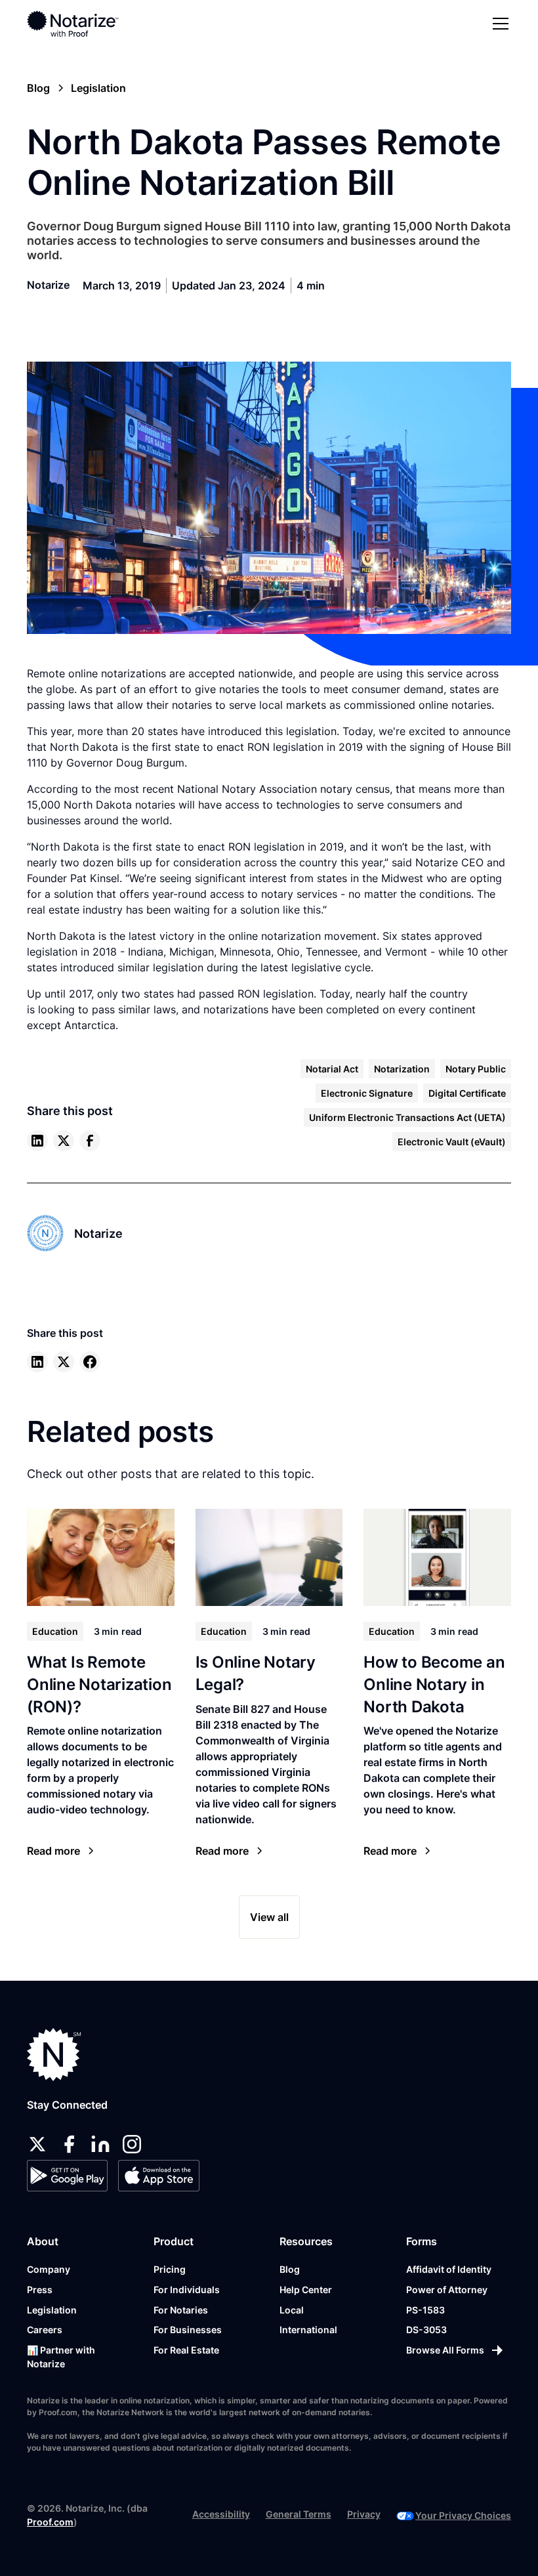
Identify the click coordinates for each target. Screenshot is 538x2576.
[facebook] (90, 1141)
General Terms (299, 2514)
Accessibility (221, 2514)
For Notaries (181, 2310)
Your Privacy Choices (463, 2515)
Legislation (52, 2310)
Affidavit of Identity (449, 2269)
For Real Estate (186, 2350)
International (308, 2330)
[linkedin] (37, 1141)
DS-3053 (426, 2330)
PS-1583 (425, 2310)
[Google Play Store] (67, 2176)
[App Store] (158, 2176)
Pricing (170, 2269)
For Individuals (187, 2290)
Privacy (364, 2514)
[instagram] (132, 2144)
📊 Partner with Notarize (61, 2357)
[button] (498, 24)
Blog (290, 2269)
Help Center (306, 2290)
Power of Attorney (447, 2290)
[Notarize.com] (54, 2055)
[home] (73, 24)
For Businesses (188, 2330)
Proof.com (50, 2522)
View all (269, 1917)
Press (40, 2290)
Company (49, 2269)
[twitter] (64, 1141)
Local (292, 2310)
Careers (45, 2330)
